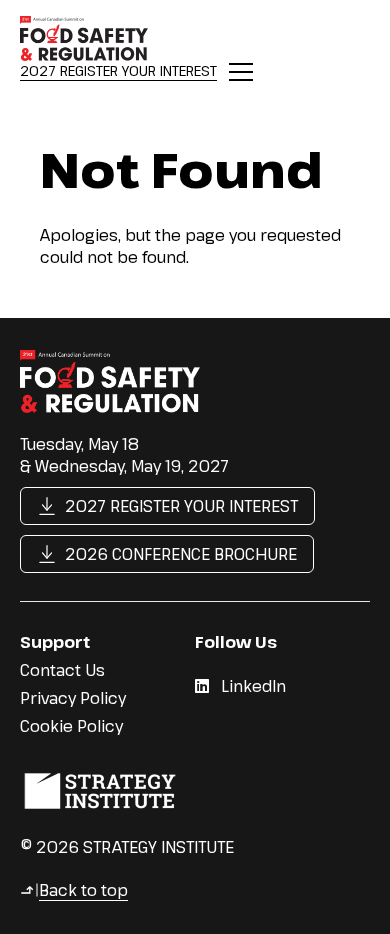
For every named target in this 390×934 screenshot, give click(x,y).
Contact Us (62, 670)
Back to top (74, 890)
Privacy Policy (73, 698)
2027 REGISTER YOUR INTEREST (118, 70)
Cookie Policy (71, 726)
